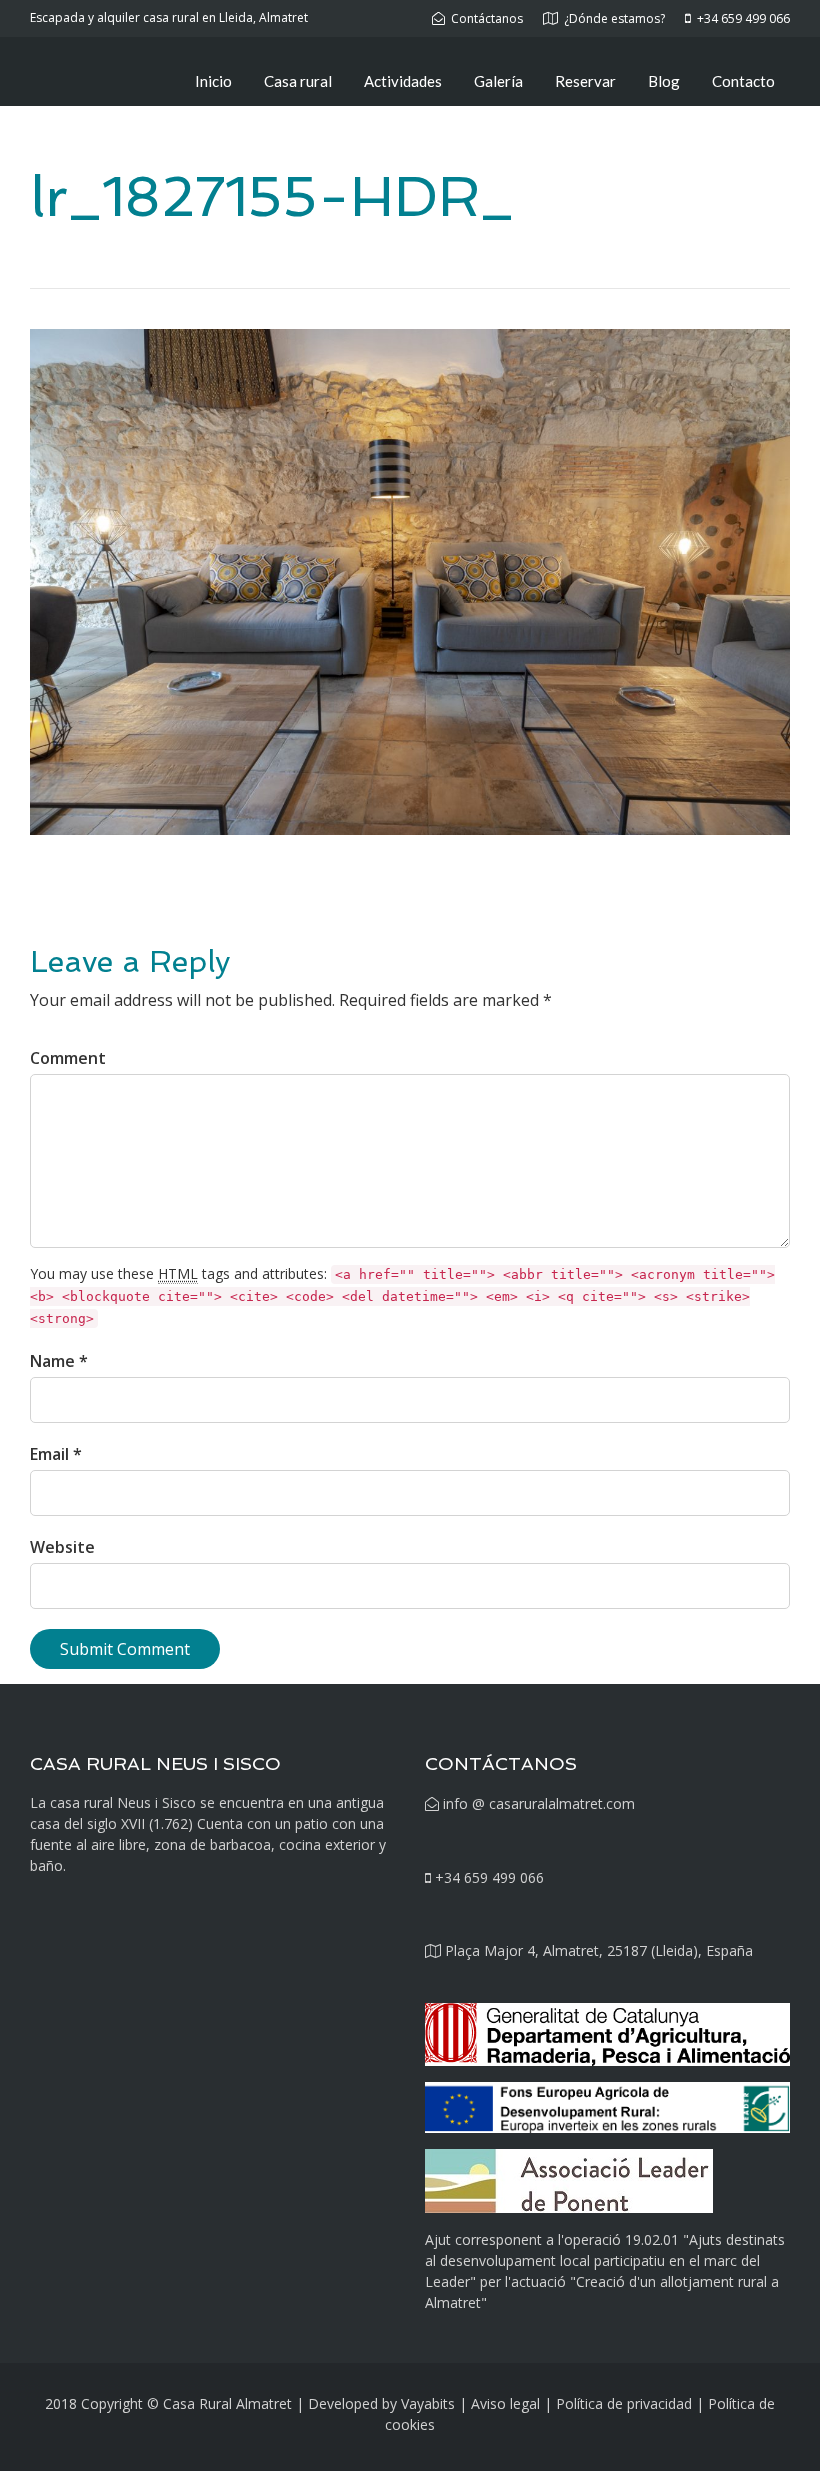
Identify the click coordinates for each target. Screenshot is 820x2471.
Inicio (213, 81)
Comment (68, 1058)
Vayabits (428, 2403)
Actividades (403, 81)
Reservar (585, 81)
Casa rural (298, 81)
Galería (498, 81)
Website (62, 1547)
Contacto (743, 81)
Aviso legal (505, 2403)
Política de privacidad (624, 2403)
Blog (664, 81)
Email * (56, 1454)
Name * (59, 1361)
